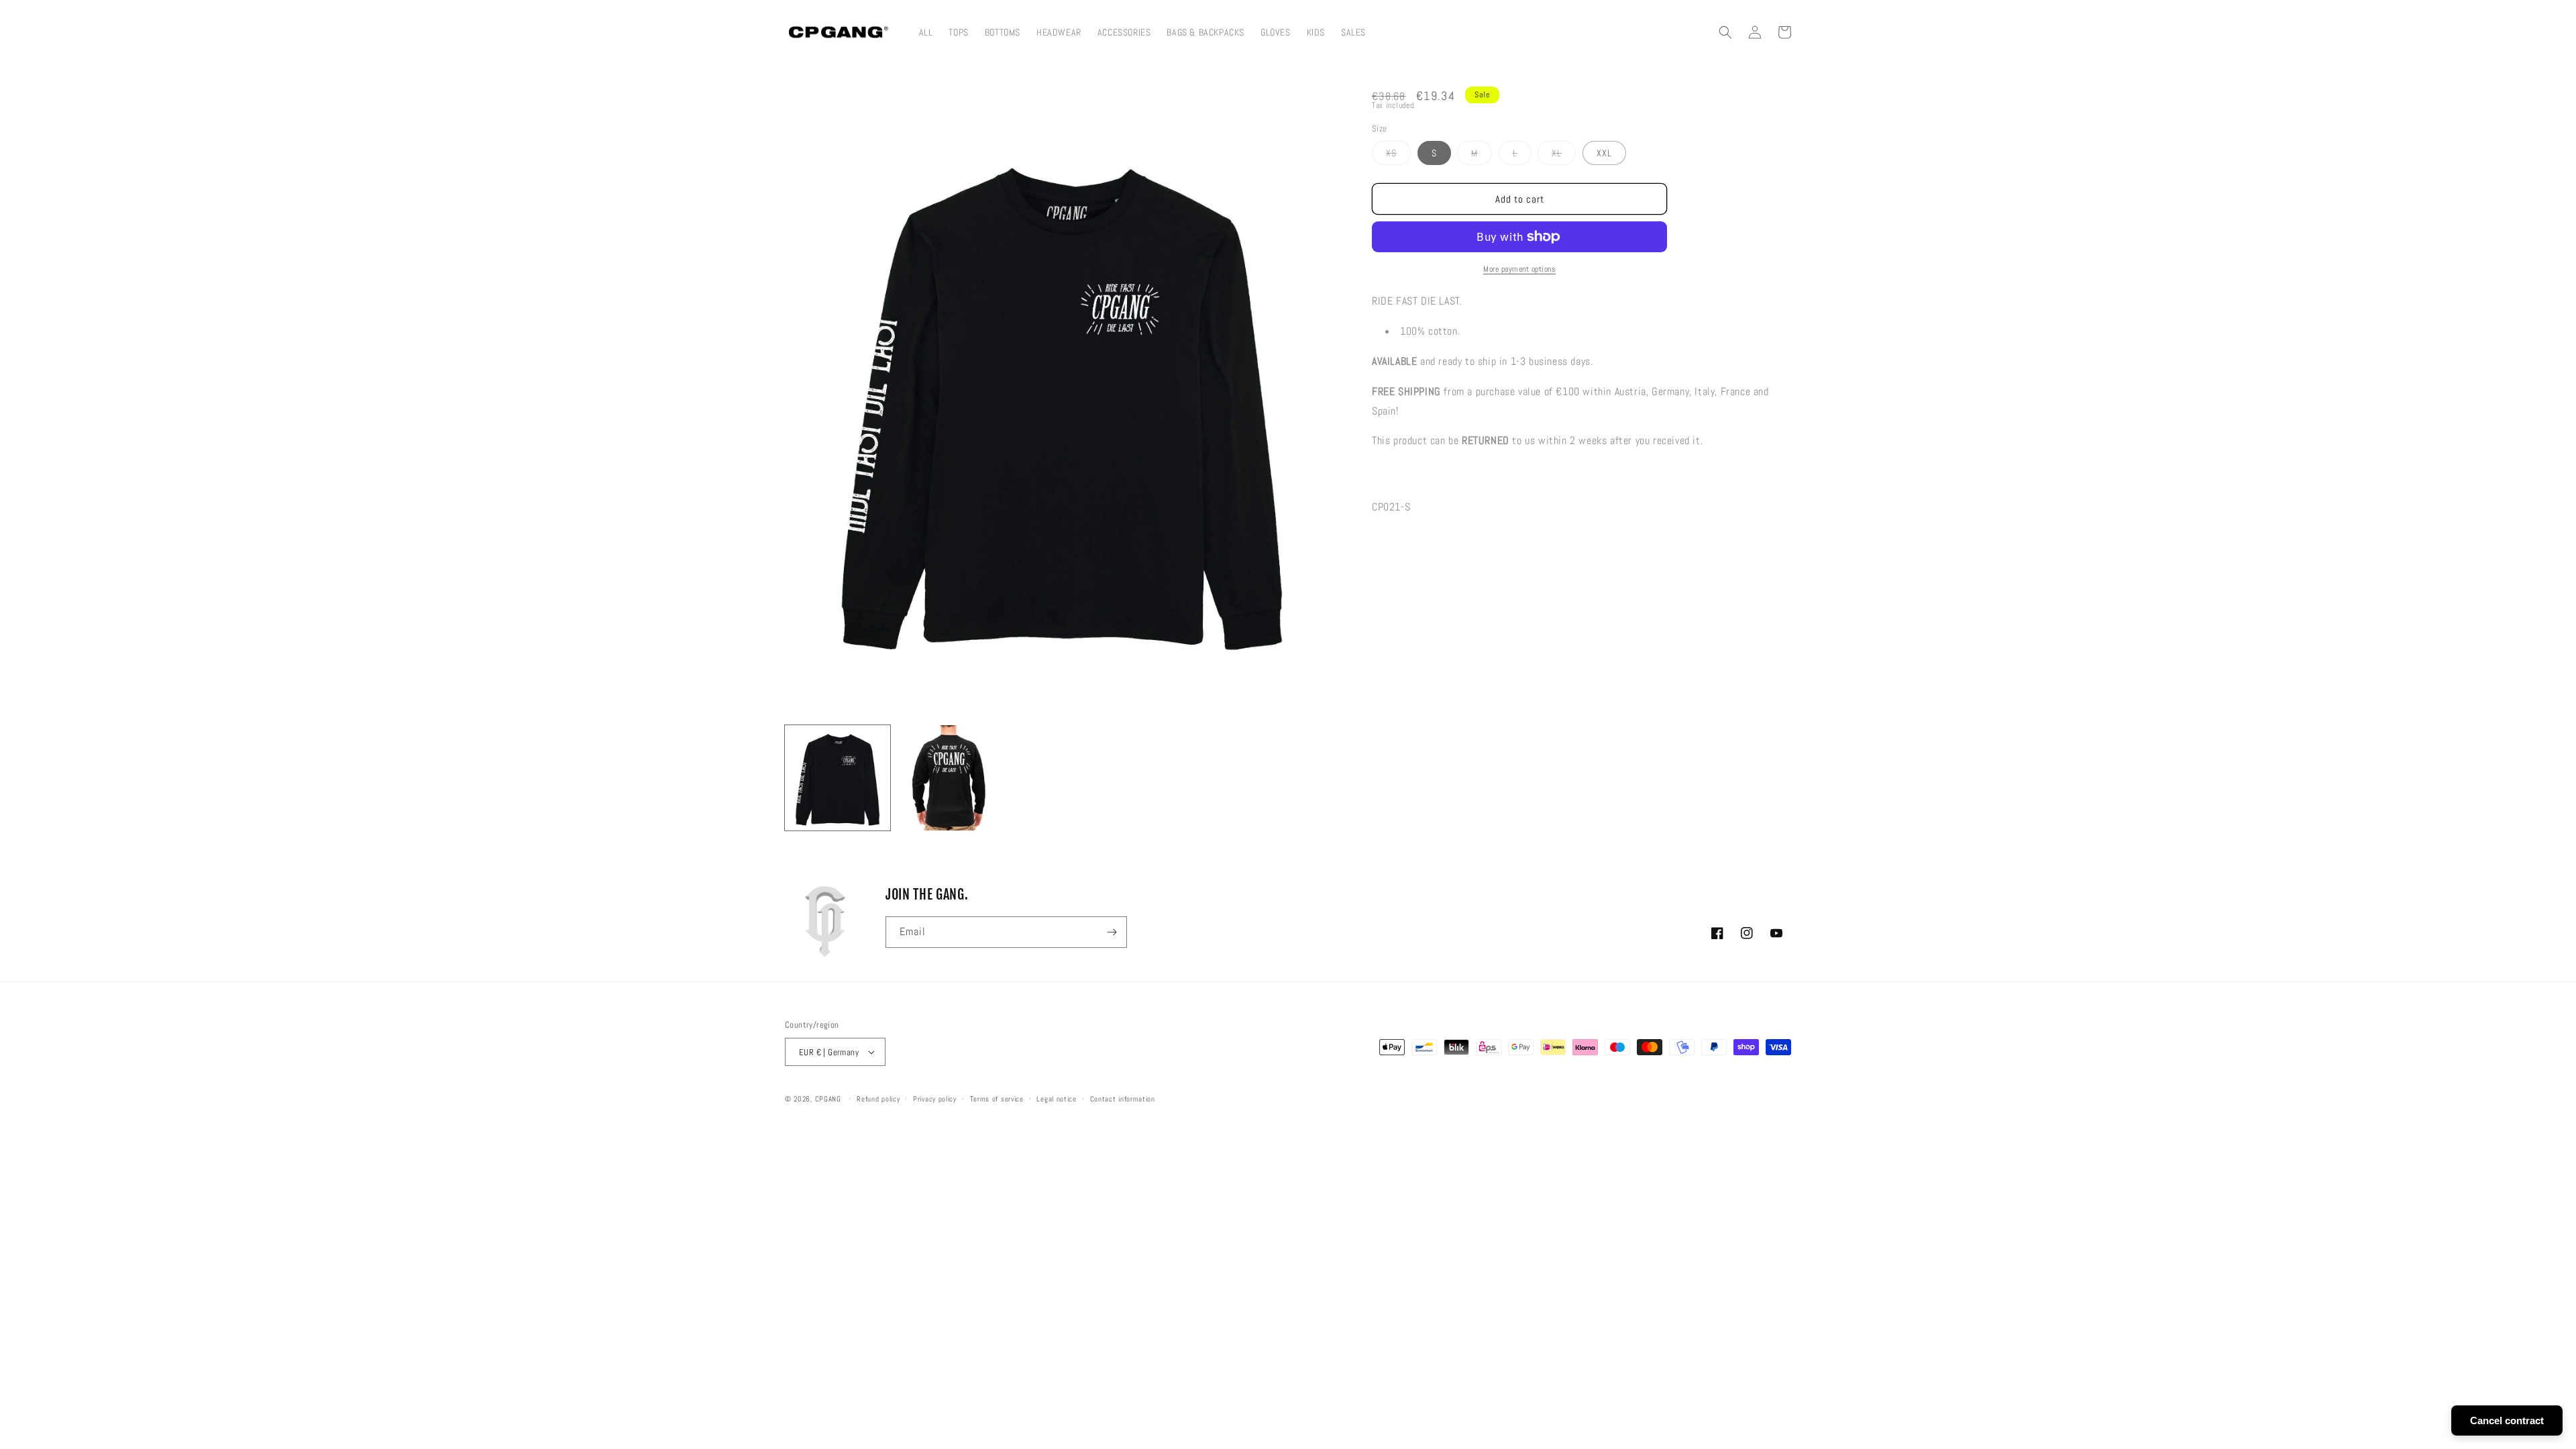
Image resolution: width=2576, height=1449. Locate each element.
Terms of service (997, 1099)
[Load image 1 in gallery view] (838, 778)
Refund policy (878, 1099)
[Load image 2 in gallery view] (950, 778)
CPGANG (828, 1099)
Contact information (1123, 1099)
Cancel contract (2507, 1420)
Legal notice (1056, 1099)
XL (1564, 156)
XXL (1604, 153)
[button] (1725, 32)
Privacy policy (935, 1099)
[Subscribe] (1112, 932)
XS (1398, 156)
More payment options (1519, 269)
